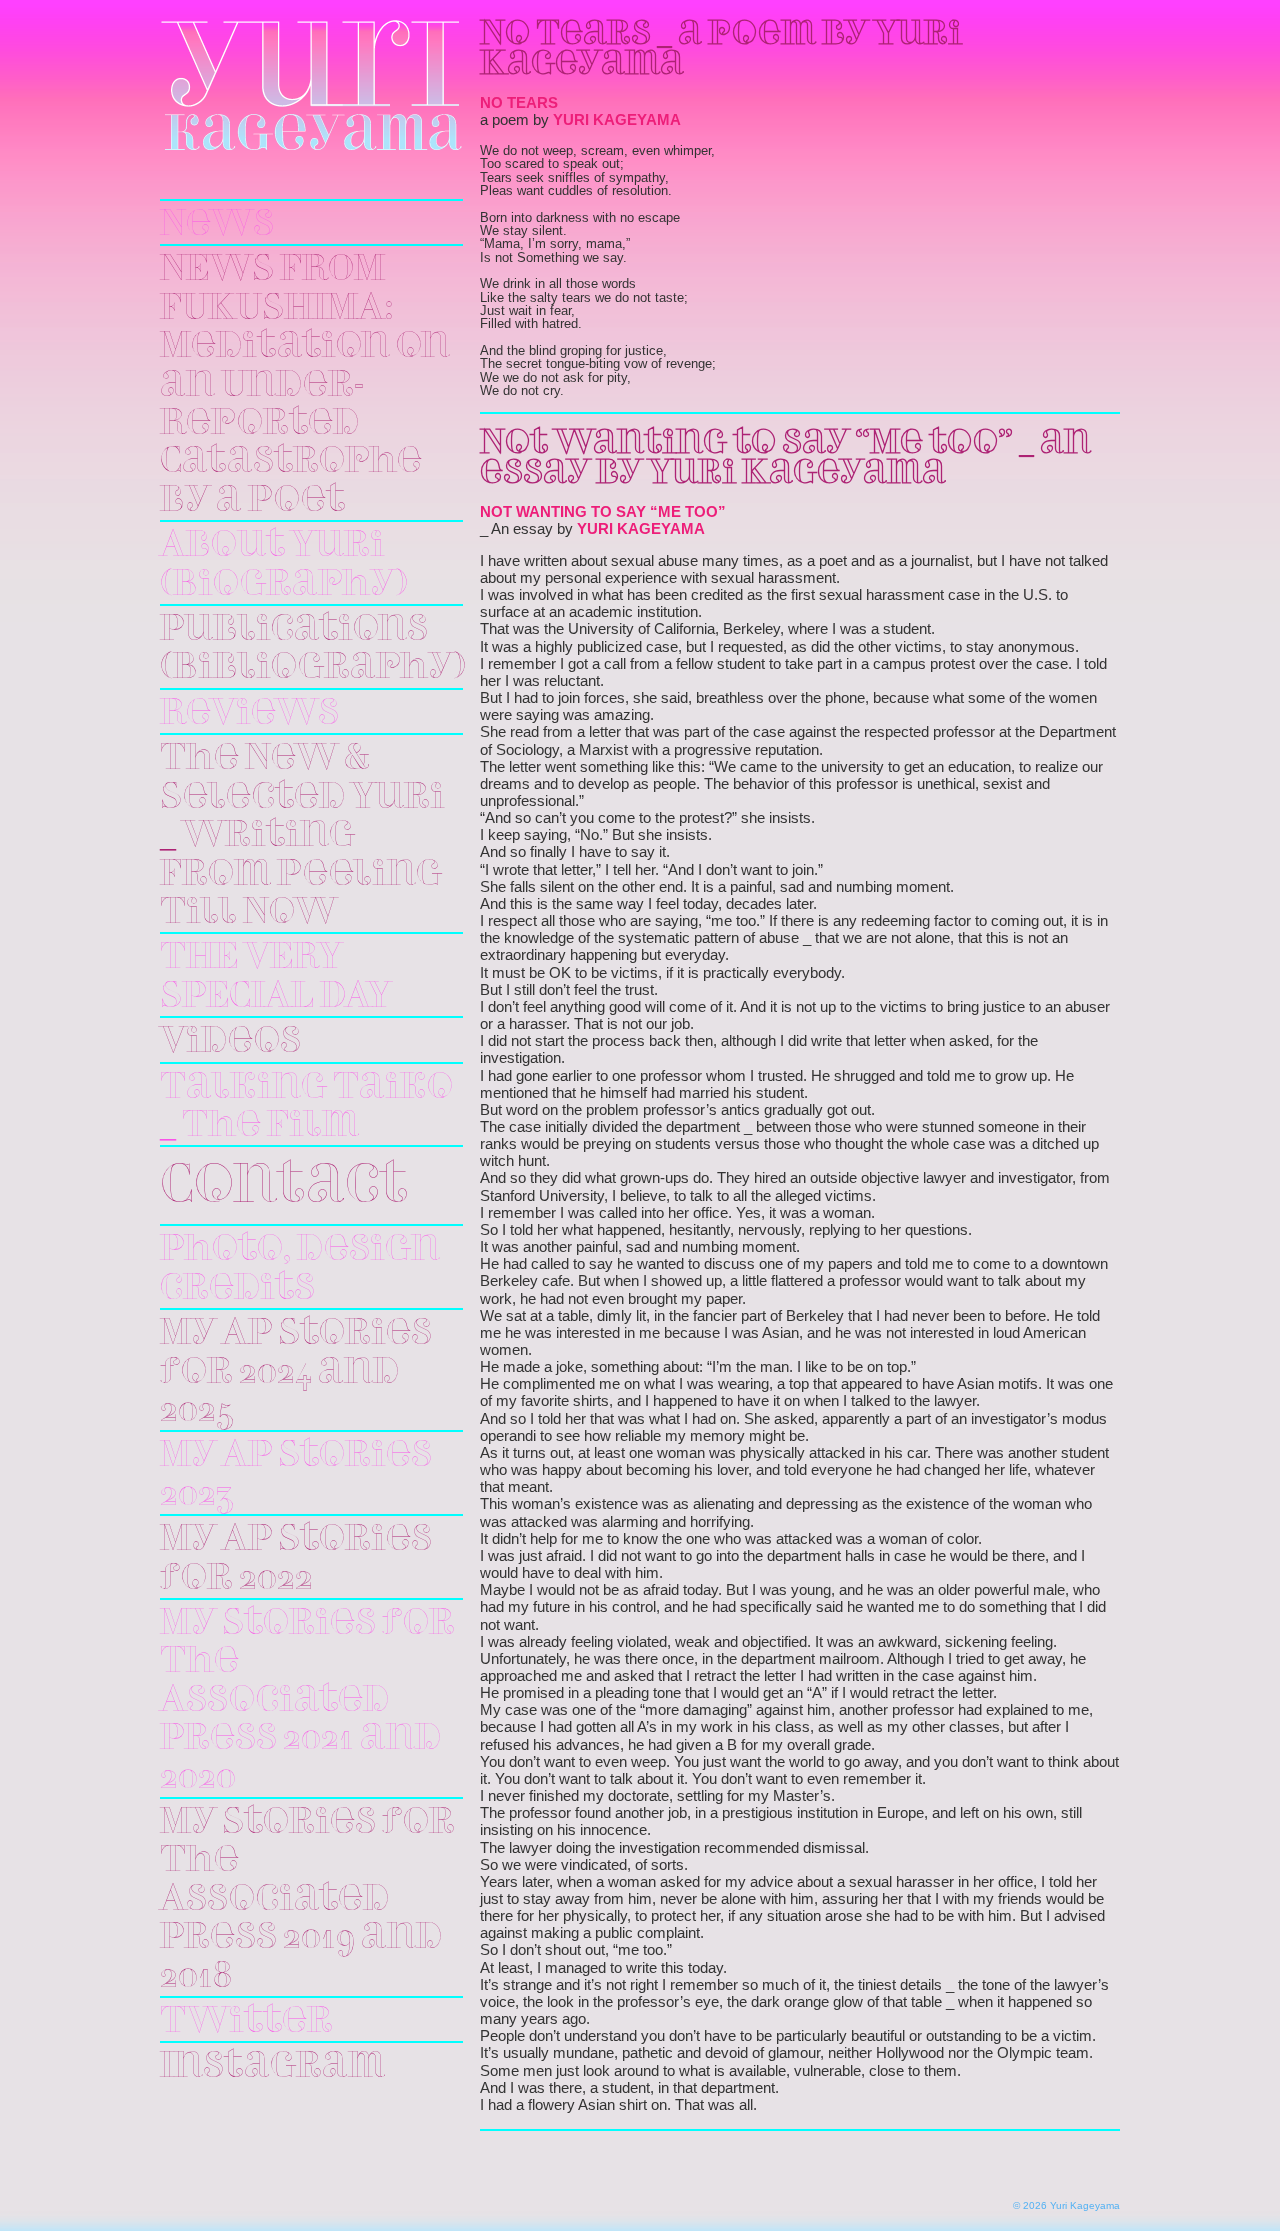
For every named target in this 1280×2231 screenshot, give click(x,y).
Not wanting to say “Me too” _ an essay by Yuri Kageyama (785, 459)
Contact (284, 1188)
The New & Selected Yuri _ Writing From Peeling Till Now (302, 836)
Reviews (249, 714)
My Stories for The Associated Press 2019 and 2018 (307, 1900)
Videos (230, 1042)
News (217, 225)
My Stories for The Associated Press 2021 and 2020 (307, 1701)
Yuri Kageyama (311, 85)
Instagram (272, 2067)
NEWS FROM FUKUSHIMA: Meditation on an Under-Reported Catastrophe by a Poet (305, 385)
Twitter (246, 2022)
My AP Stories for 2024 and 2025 (296, 1372)
